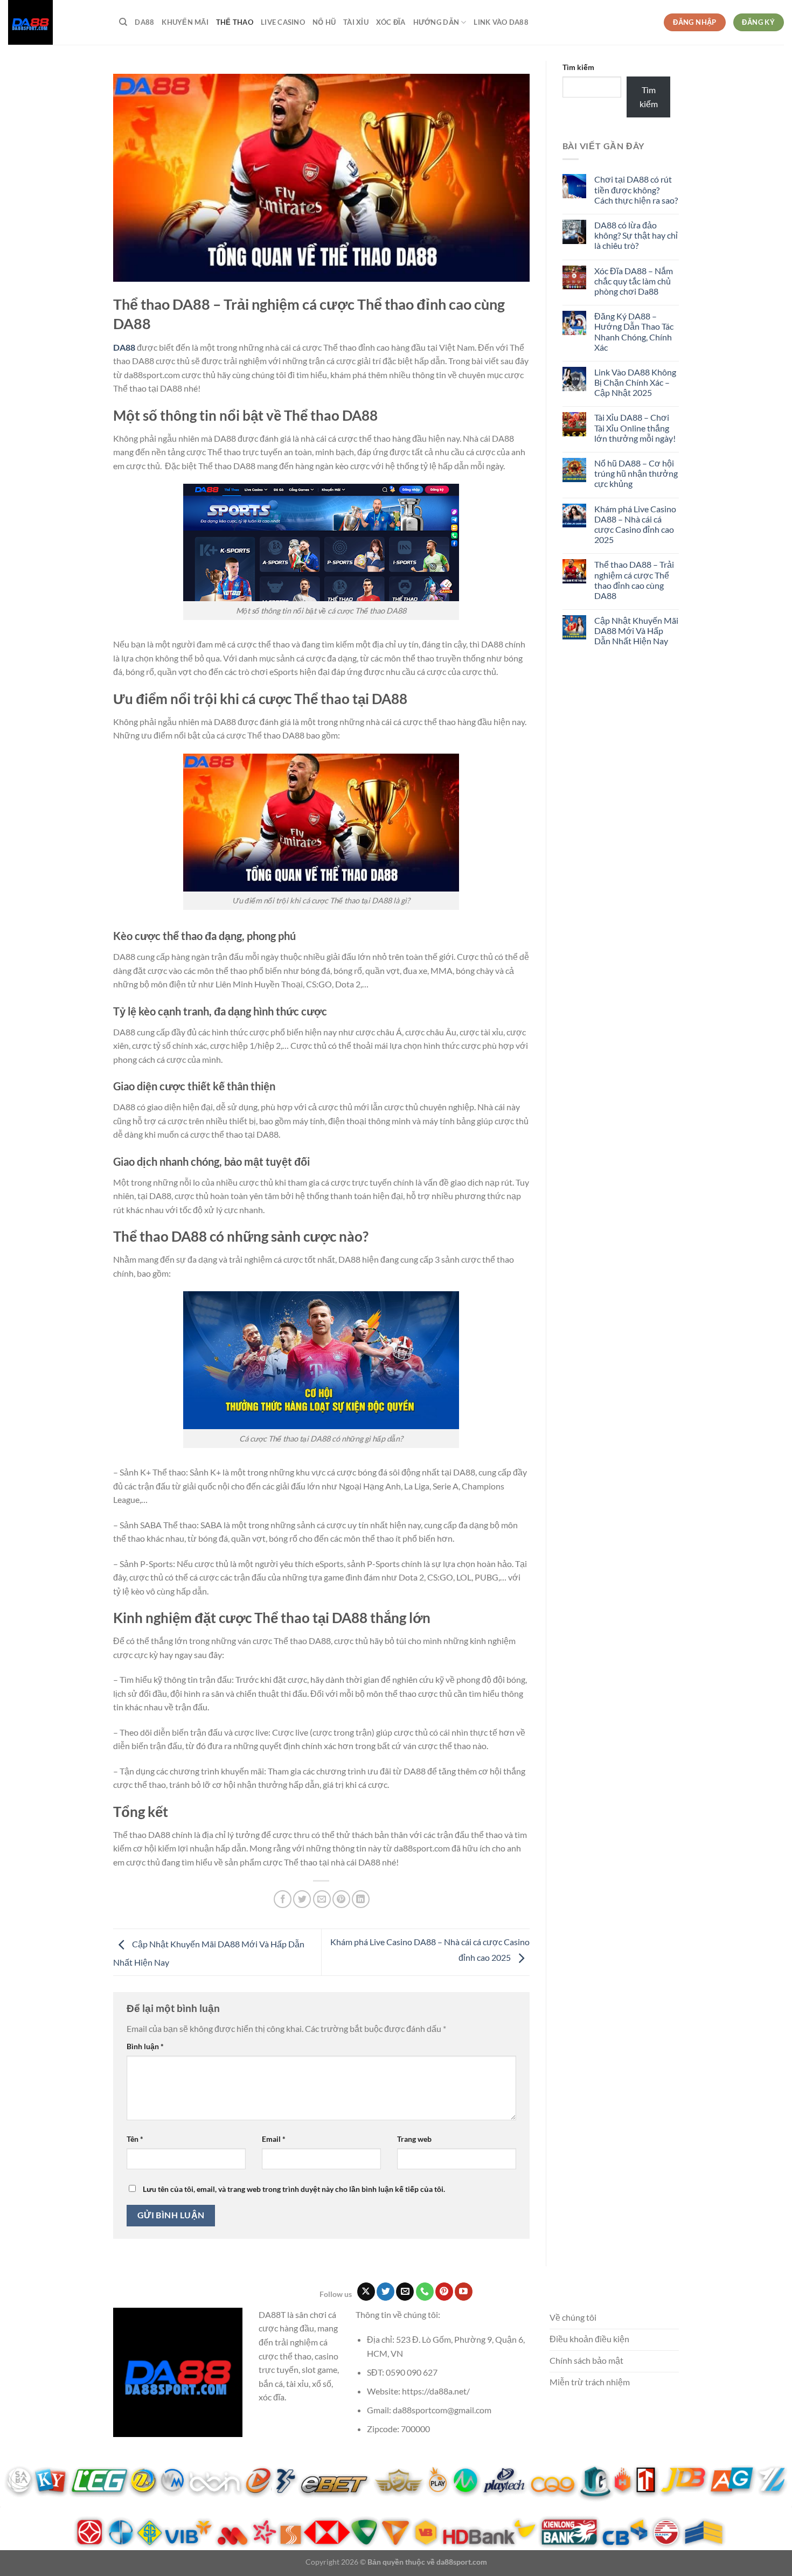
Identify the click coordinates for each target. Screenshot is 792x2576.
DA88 (144, 22)
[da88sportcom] (55, 22)
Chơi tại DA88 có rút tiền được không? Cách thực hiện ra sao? (636, 189)
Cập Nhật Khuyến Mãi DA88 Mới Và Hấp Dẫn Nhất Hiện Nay (636, 631)
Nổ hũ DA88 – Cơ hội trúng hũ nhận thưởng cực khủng (636, 473)
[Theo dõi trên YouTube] (464, 2292)
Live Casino (283, 22)
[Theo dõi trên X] (366, 2292)
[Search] (123, 22)
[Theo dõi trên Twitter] (385, 2292)
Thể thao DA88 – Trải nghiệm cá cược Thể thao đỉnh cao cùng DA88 (634, 580)
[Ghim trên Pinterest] (341, 1899)
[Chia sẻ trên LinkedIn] (361, 1899)
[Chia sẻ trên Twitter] (302, 1899)
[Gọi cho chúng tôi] (425, 2292)
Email (274, 2139)
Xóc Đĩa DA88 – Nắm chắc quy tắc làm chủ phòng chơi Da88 (634, 281)
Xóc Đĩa (391, 22)
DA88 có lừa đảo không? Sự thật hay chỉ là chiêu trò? (636, 235)
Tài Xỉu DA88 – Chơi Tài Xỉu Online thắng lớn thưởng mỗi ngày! (635, 427)
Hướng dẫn (436, 22)
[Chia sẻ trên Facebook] (283, 1899)
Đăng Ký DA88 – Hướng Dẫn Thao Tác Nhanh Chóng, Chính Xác (634, 332)
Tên (135, 2139)
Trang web (414, 2139)
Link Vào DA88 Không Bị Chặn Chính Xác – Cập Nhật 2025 (635, 382)
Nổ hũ (324, 22)
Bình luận (145, 2046)
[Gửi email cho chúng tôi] (405, 2292)
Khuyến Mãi (185, 22)
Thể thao (235, 22)
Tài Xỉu (356, 22)
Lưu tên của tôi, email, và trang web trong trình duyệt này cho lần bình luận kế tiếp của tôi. (294, 2189)
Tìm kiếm (578, 67)
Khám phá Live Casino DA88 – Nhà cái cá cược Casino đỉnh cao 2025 (635, 524)
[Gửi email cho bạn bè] (322, 1899)
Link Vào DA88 (501, 22)
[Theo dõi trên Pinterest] (444, 2292)
